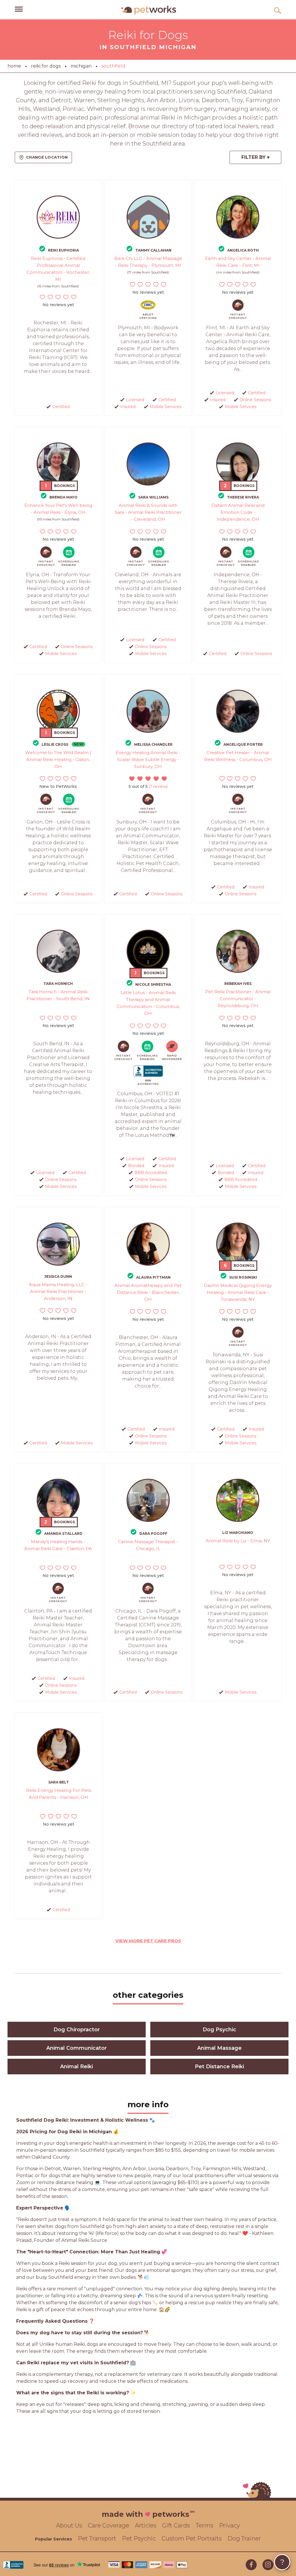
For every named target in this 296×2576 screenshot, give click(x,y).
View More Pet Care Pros (148, 1941)
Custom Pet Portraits (192, 2538)
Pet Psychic (139, 2538)
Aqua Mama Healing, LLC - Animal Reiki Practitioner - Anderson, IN (58, 1291)
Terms (205, 2525)
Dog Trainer (244, 2538)
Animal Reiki (76, 2067)
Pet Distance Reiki (219, 2067)
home (14, 66)
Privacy (230, 2525)
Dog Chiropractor (77, 2030)
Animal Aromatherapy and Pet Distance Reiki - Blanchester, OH (148, 1292)
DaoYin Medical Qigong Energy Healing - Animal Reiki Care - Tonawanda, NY (238, 1292)
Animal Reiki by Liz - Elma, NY (238, 1541)
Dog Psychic (219, 2030)
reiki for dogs (46, 66)
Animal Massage (219, 2048)
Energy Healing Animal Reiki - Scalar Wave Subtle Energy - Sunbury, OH (148, 759)
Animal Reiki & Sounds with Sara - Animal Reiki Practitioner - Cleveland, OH (148, 512)
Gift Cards (176, 2525)
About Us (69, 2525)
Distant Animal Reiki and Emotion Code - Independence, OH (238, 512)
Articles (146, 2525)
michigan (81, 66)
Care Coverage (109, 2525)
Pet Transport (97, 2538)
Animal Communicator (76, 2048)
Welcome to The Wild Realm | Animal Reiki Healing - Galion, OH (58, 759)
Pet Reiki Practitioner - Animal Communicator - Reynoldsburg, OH (238, 999)
